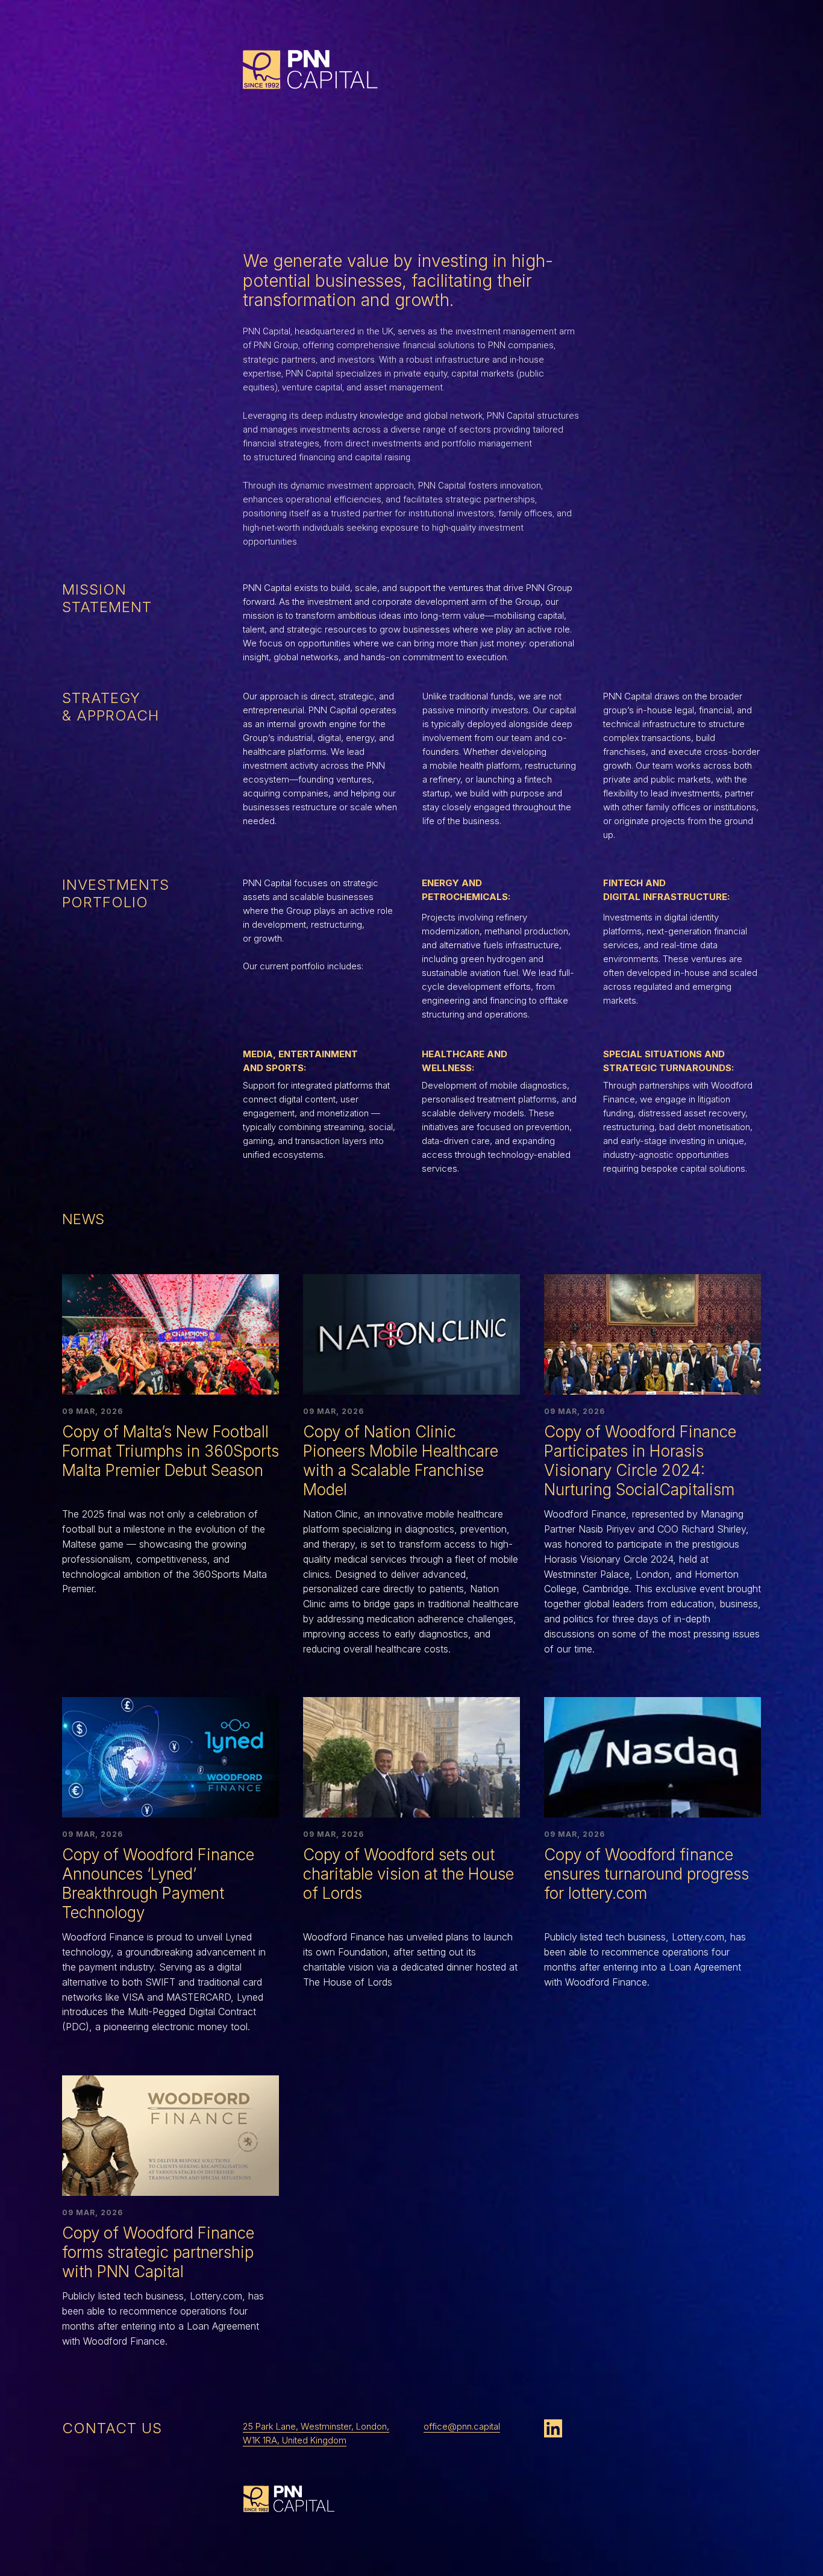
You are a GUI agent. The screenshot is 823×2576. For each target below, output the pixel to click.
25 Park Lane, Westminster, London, (316, 2426)
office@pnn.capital (462, 2426)
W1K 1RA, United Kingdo (291, 2440)
